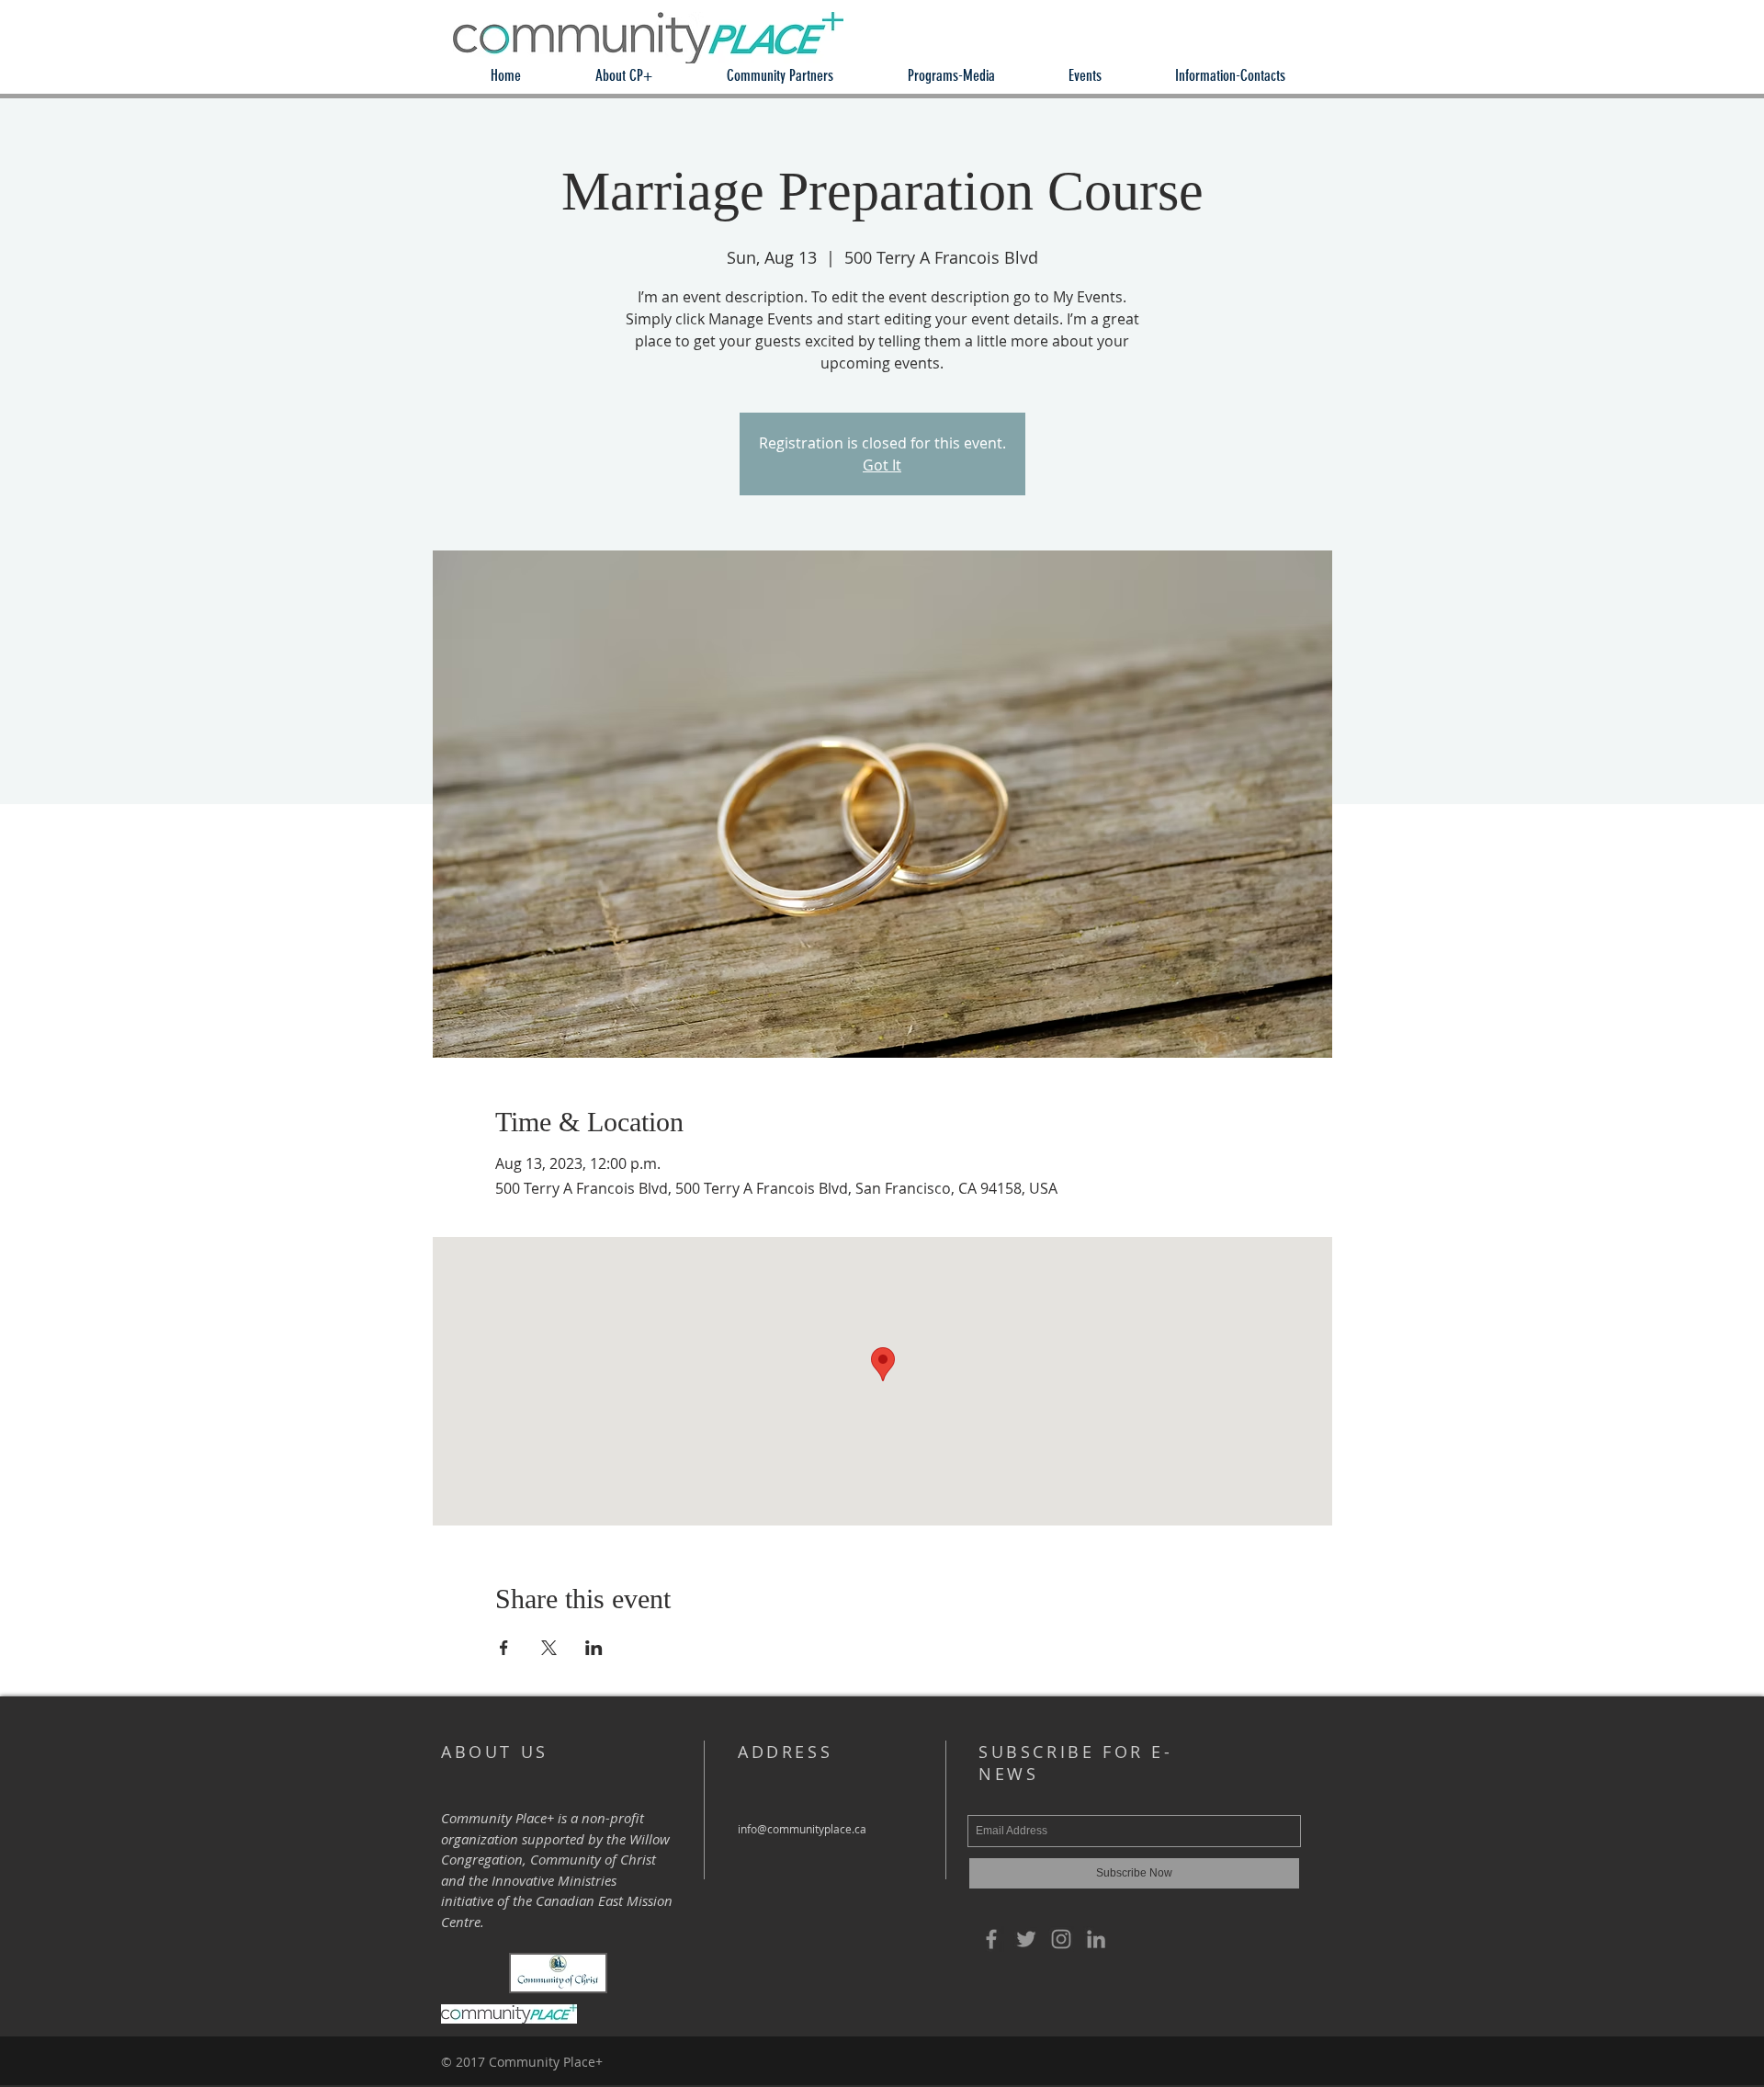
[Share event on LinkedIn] (594, 1648)
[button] (623, 76)
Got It (882, 465)
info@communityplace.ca (802, 1829)
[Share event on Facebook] (504, 1648)
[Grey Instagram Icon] (1061, 1939)
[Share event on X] (549, 1648)
